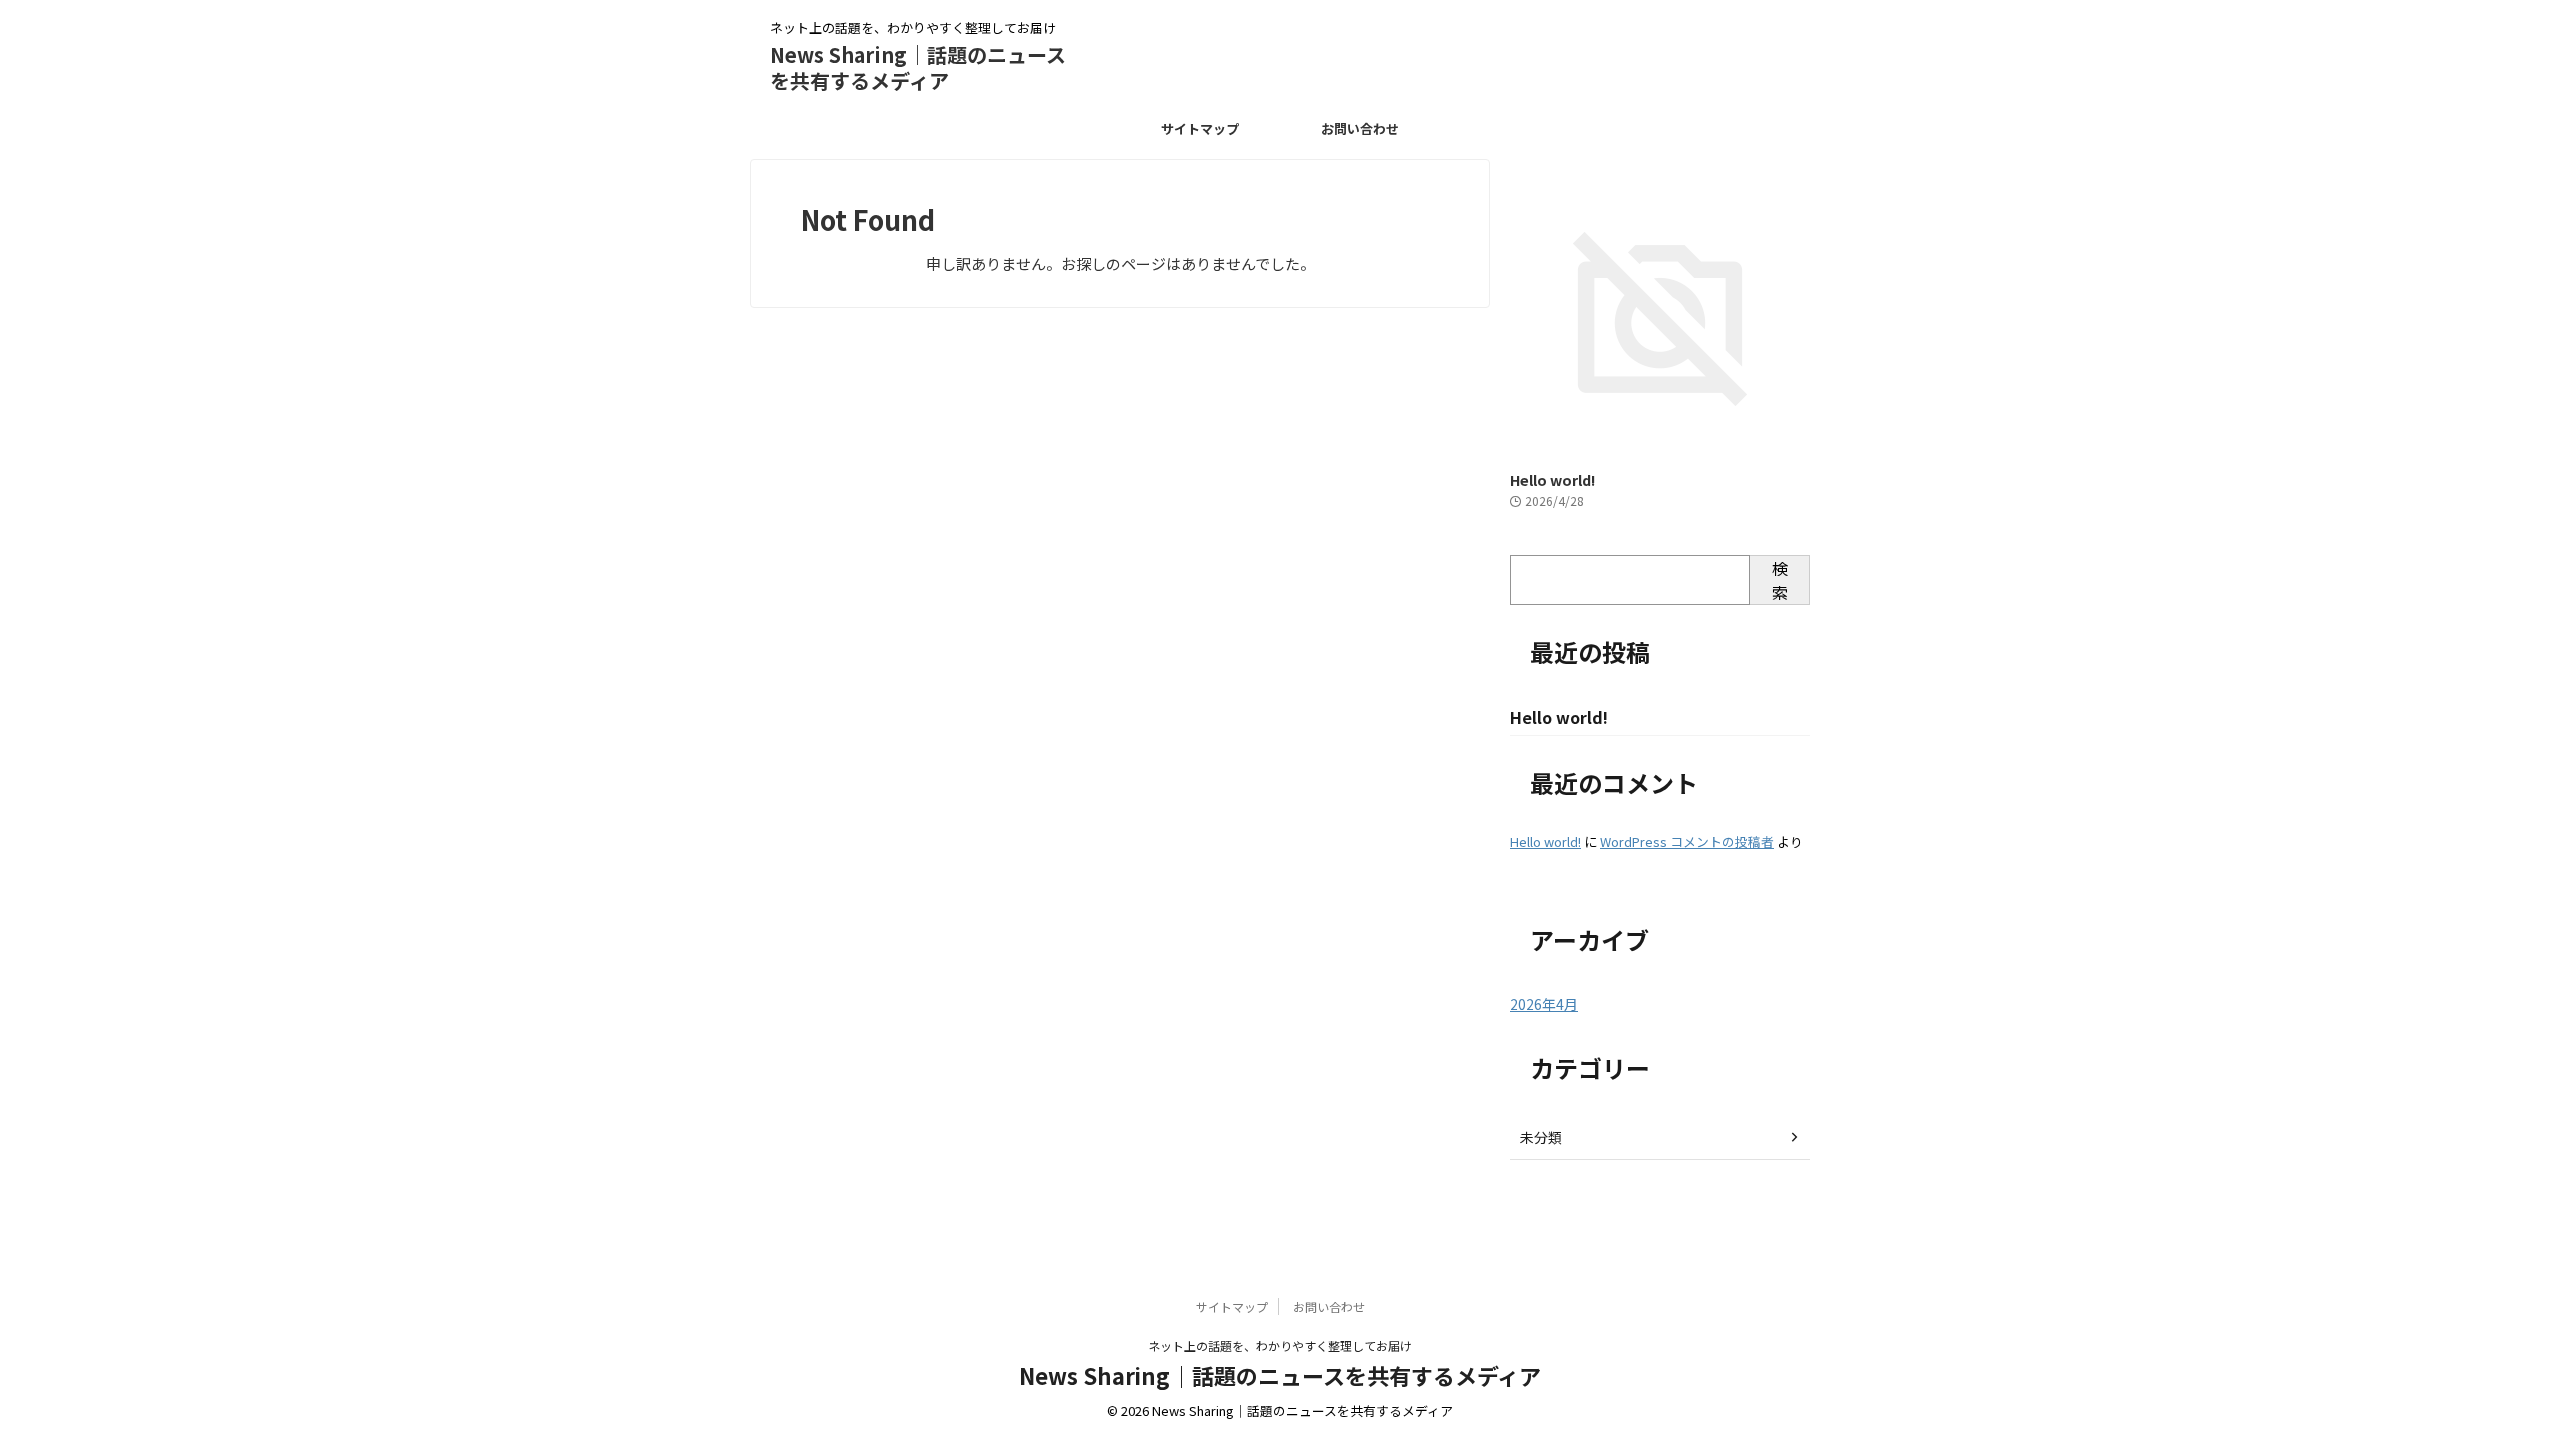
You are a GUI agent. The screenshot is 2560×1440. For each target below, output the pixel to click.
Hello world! (1552, 479)
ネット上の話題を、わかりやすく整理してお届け (1280, 1345)
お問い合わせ (1360, 128)
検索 (1780, 580)
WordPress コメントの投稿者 (1687, 841)
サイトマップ (1200, 128)
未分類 (1541, 1137)
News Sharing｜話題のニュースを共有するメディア (918, 67)
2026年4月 (1544, 1004)
